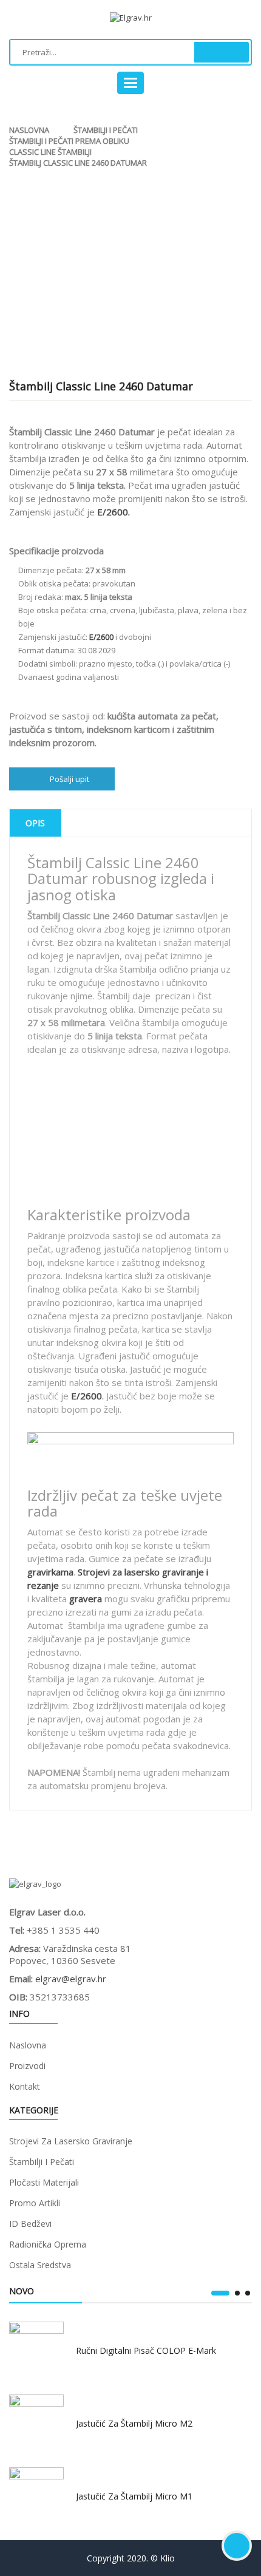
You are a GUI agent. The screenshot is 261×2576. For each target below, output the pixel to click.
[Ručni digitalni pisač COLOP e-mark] (36, 2349)
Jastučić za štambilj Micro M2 (134, 2423)
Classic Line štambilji (50, 152)
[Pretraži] (222, 52)
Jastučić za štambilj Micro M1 (134, 2496)
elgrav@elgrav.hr (71, 1979)
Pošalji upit (69, 779)
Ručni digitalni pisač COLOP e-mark (146, 2350)
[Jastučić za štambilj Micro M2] (36, 2422)
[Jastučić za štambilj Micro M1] (36, 2495)
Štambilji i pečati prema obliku (69, 141)
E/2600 (86, 1396)
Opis (35, 823)
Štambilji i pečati (106, 130)
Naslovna (29, 130)
